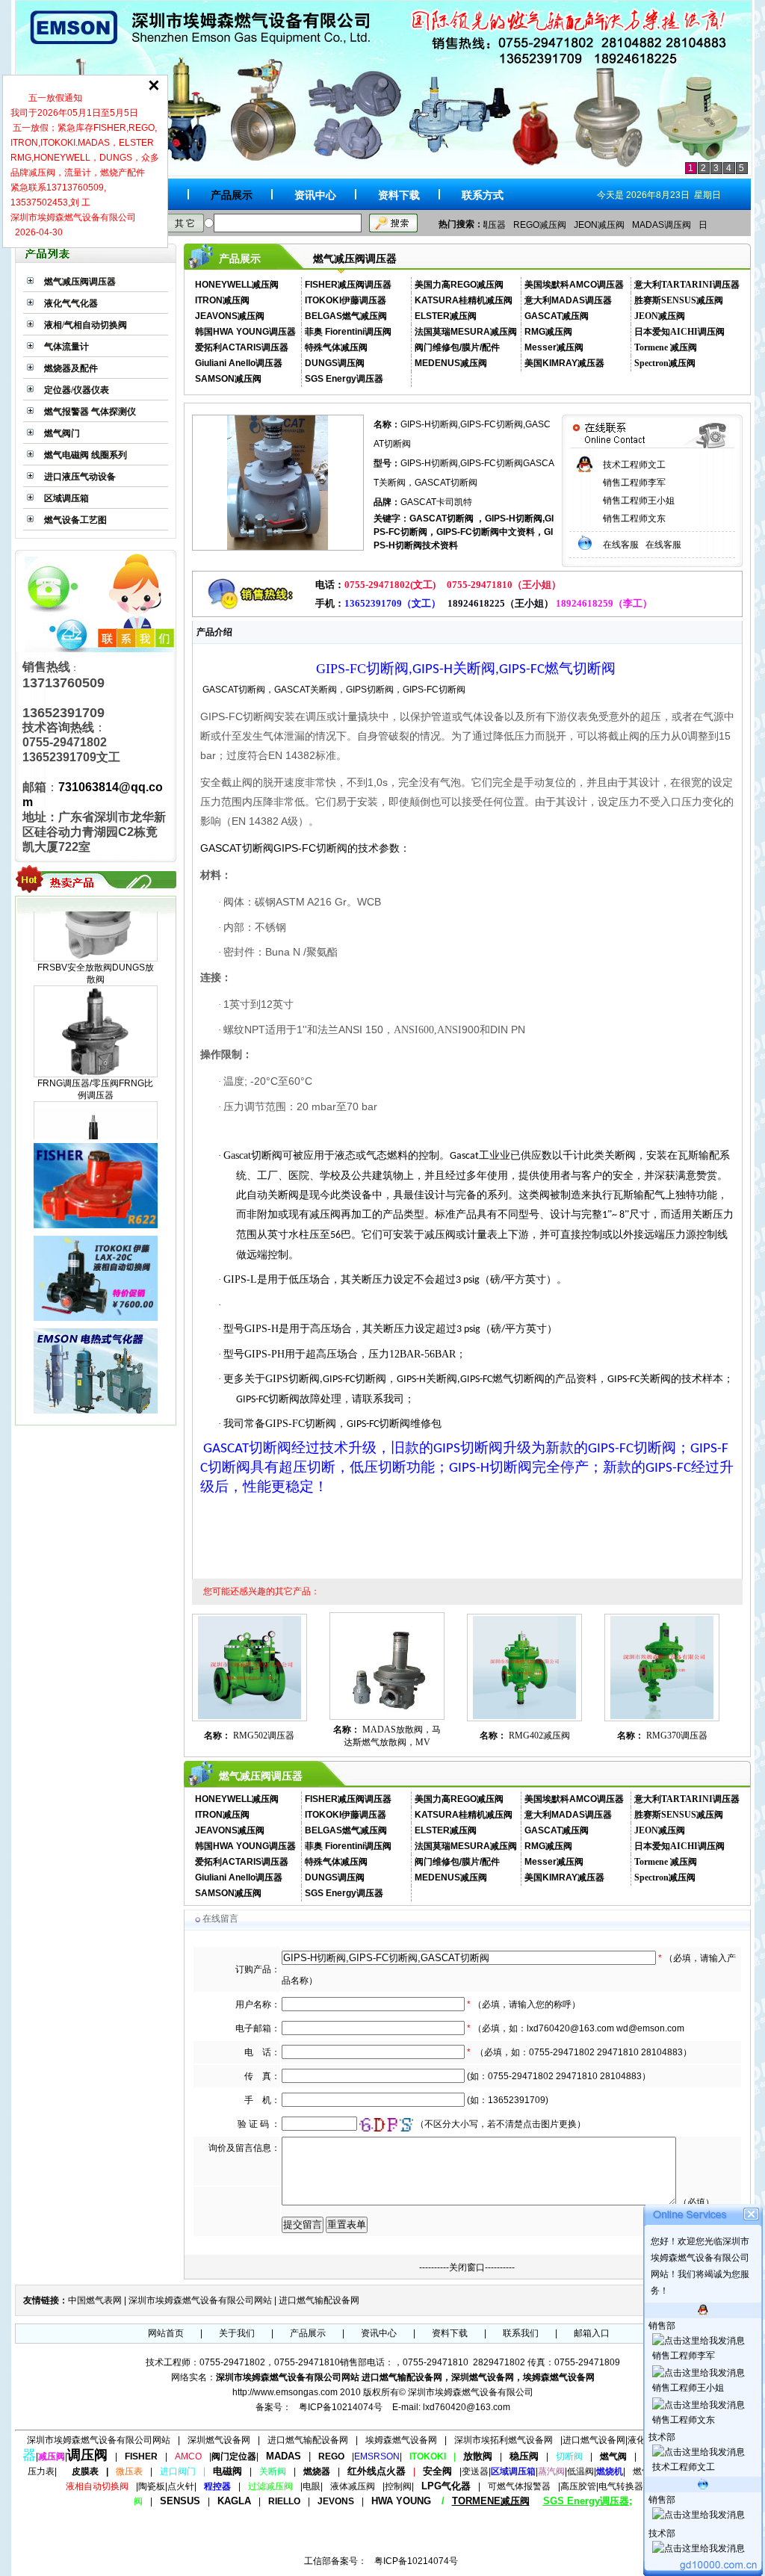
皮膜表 (85, 2471)
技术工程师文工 (634, 465)
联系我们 (521, 2333)
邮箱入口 (592, 2333)
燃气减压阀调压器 (80, 282)
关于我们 (237, 2333)
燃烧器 (317, 2471)
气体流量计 (66, 347)
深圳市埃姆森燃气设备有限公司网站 (200, 2300)
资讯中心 (315, 195)
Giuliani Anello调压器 (239, 363)
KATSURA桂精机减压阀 (464, 300)
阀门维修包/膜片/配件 (457, 347)
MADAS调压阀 (662, 225)
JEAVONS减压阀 (230, 316)
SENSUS (180, 2501)
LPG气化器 (446, 2486)
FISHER (141, 2456)
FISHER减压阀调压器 (348, 285)
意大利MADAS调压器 (568, 300)
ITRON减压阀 (222, 300)
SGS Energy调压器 (344, 379)
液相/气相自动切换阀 (86, 325)
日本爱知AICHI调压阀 (679, 332)
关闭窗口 (467, 2267)
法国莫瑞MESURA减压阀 (466, 332)
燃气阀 (613, 2456)
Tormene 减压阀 (666, 347)
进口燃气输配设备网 (319, 2300)
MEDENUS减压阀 (451, 363)
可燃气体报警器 (519, 2486)
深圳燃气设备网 (219, 2440)
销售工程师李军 (634, 483)
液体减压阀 (353, 2486)
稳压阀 (524, 2456)
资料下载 (399, 195)
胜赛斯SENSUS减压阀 (679, 300)
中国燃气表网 (95, 2300)
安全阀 (437, 2471)
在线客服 (622, 545)
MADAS (284, 2456)
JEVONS (336, 2501)
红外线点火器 (377, 2471)
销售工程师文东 (634, 518)
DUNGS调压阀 (335, 363)
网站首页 (166, 2333)
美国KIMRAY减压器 (564, 363)
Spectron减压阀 (665, 363)
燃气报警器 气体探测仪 (90, 412)
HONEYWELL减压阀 (237, 285)
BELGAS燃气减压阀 (346, 316)
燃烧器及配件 (71, 368)
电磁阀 (227, 2471)
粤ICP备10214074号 (341, 2407)
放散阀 (478, 2456)
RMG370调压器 (676, 1736)
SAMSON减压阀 (228, 379)
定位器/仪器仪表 (77, 390)
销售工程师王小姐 (639, 501)
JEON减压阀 (599, 225)
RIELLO (284, 2501)
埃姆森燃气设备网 (401, 2440)
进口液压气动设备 (80, 477)
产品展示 (232, 195)
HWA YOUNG (401, 2501)
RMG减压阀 (548, 332)
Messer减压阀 (554, 347)
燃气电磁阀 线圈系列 (86, 455)
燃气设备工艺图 (75, 520)
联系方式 (483, 195)
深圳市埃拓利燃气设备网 (504, 2440)
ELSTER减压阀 (446, 316)
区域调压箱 (66, 498)
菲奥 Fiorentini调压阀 (348, 332)
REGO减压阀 (540, 225)
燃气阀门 (62, 433)
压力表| (42, 2471)
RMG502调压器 (263, 1736)
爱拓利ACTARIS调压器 (242, 347)
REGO (331, 2456)
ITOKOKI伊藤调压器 (346, 300)
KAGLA (234, 2501)
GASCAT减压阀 (557, 316)
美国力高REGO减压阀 (459, 285)
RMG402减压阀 (538, 1736)
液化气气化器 (71, 303)
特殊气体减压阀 (336, 347)
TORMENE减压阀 (491, 2501)
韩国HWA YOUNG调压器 (245, 332)
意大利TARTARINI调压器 (687, 285)
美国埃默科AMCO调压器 (574, 285)
